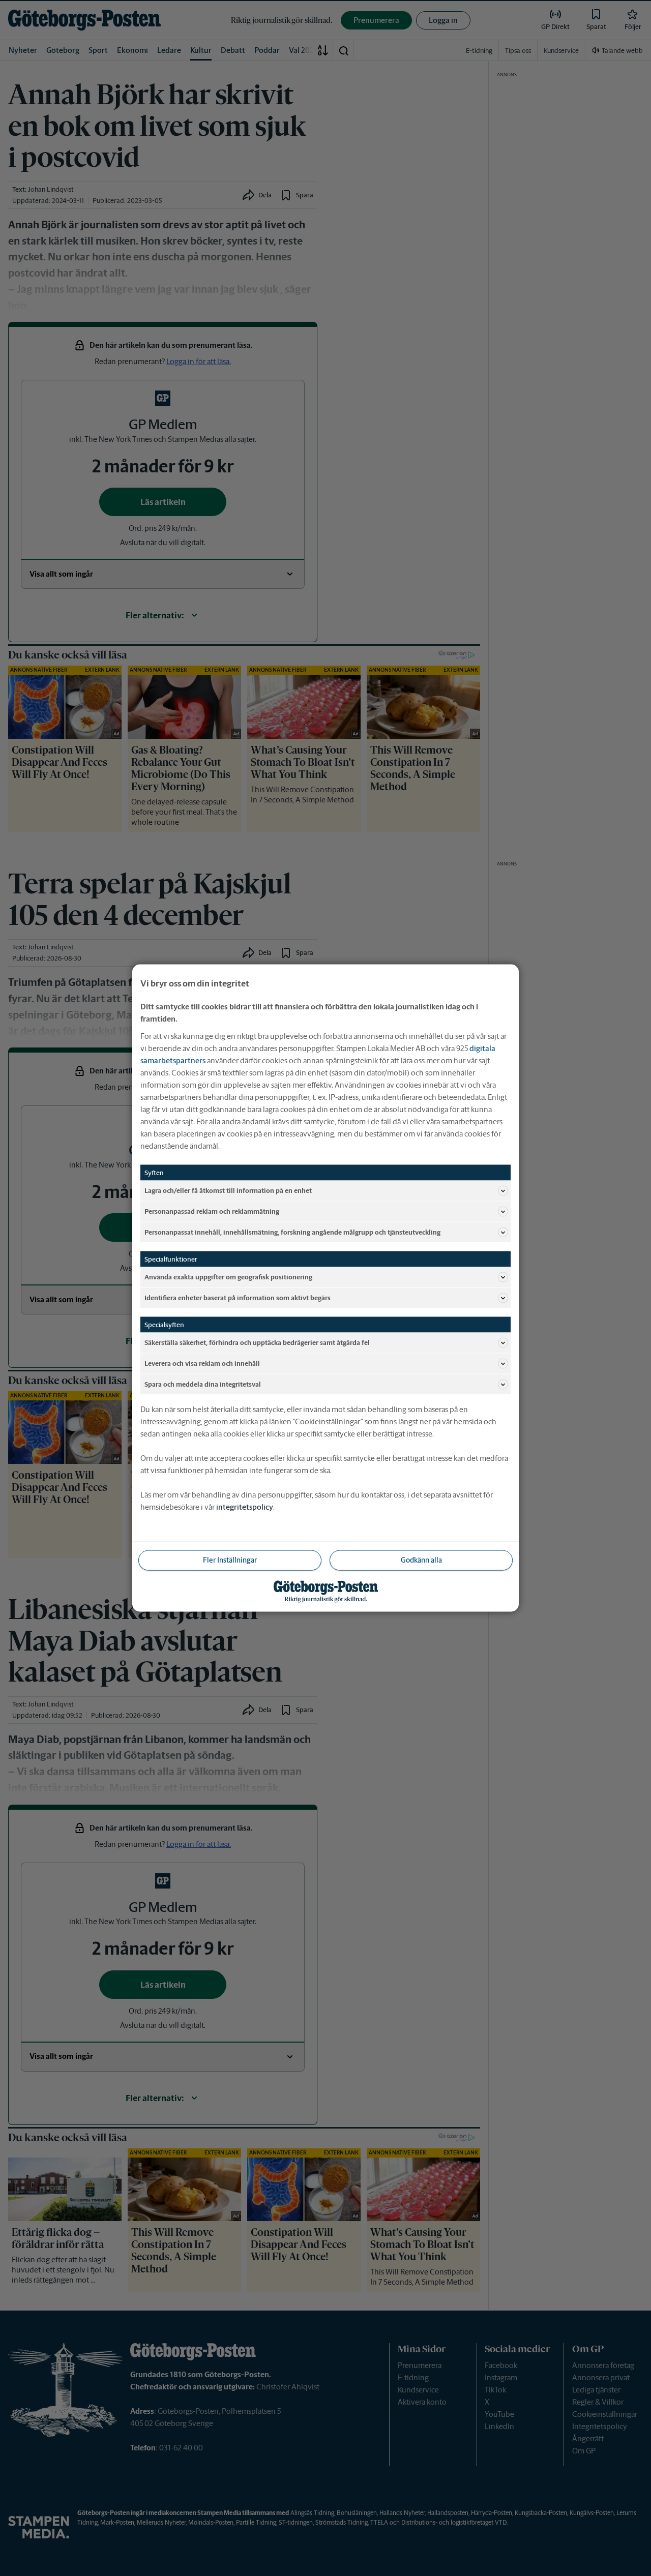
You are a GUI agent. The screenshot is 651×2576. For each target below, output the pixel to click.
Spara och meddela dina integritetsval (203, 1384)
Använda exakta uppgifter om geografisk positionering (228, 1277)
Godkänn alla (421, 1560)
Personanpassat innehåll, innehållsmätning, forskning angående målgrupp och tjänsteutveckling (292, 1232)
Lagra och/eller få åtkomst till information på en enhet (228, 1190)
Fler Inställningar (230, 1560)
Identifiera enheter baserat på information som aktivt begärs (238, 1297)
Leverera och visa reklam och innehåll (202, 1363)
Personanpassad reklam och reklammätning (212, 1211)
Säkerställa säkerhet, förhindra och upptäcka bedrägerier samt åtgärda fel (257, 1342)
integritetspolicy (245, 1507)
